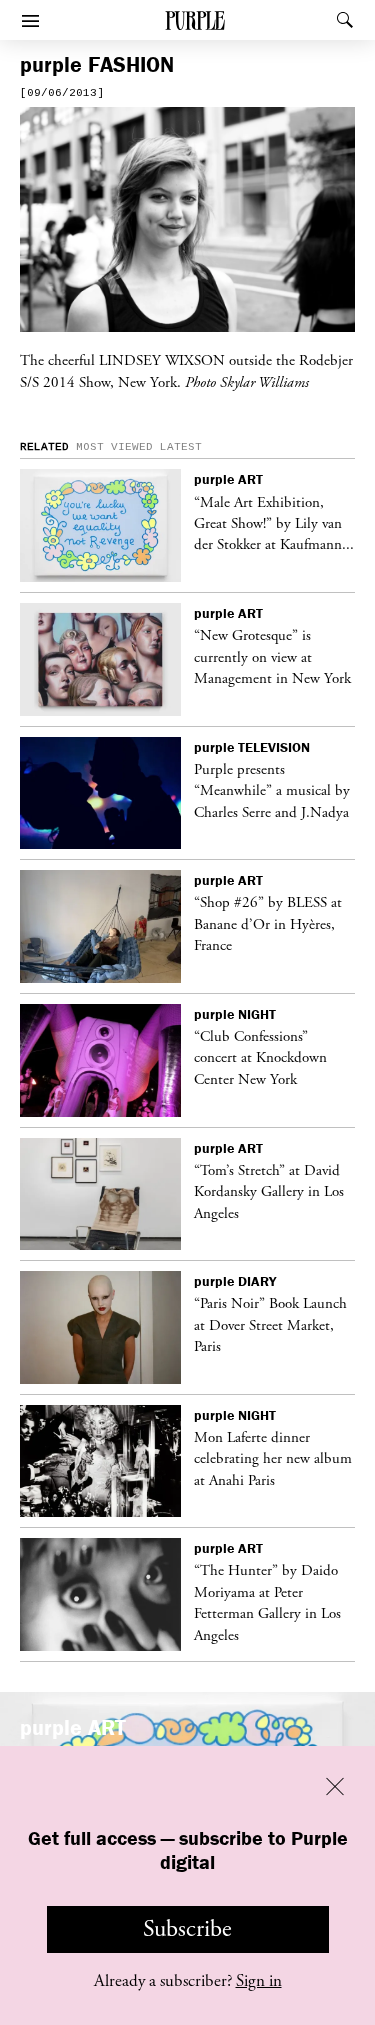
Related (44, 447)
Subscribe (187, 1929)
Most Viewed (114, 447)
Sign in (259, 1981)
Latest (181, 447)
